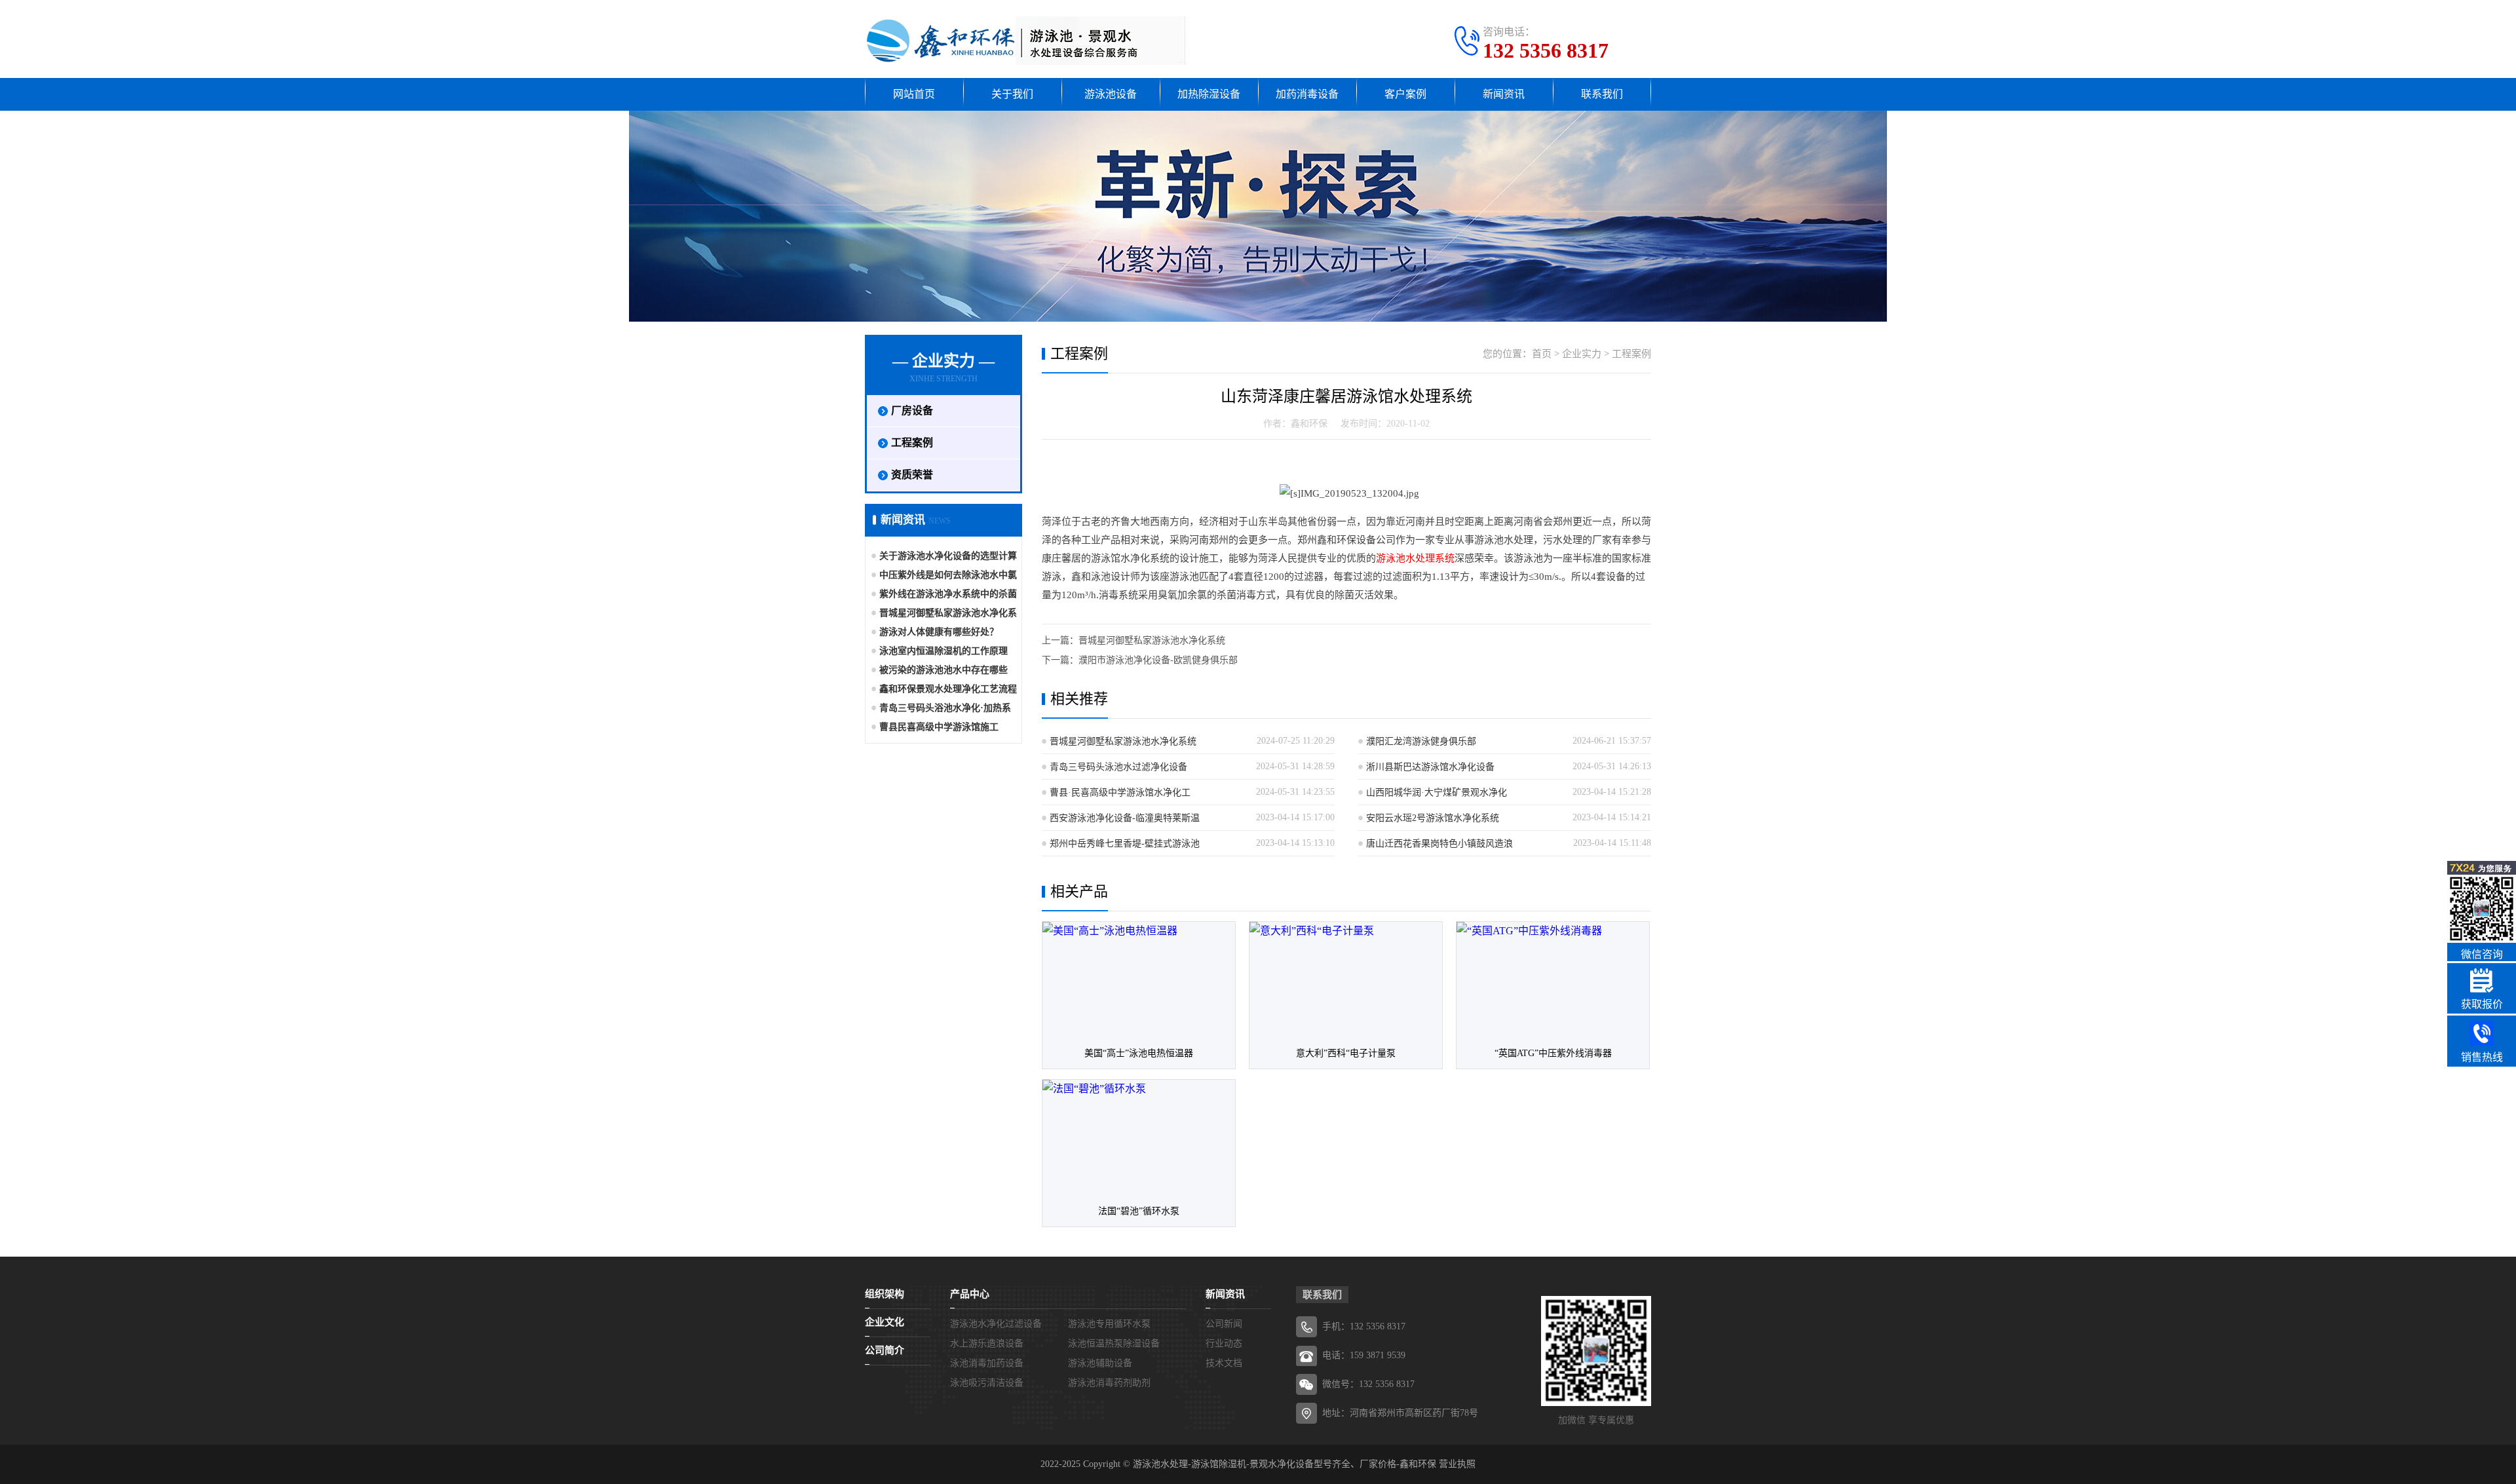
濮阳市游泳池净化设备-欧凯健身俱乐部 (1158, 660)
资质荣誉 (912, 475)
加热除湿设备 (1209, 94)
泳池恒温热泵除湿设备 (1114, 1343)
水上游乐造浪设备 (987, 1343)
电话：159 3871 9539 (1364, 1355)
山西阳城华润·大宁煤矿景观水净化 (1437, 792)
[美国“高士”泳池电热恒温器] (1139, 980)
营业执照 (1457, 1464)
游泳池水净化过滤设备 (996, 1324)
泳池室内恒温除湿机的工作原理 (943, 651)
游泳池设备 (1111, 94)
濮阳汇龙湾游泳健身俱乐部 (1421, 741)
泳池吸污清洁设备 (987, 1383)
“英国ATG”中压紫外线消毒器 (1553, 1053)
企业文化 (885, 1322)
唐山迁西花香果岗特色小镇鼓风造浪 (1439, 844)
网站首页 (914, 94)
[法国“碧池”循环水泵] (1139, 1138)
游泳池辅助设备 (1100, 1363)
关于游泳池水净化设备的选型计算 (948, 556)
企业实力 (1582, 354)
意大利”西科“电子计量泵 (1346, 1053)
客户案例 (1405, 94)
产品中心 (970, 1294)
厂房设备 (912, 410)
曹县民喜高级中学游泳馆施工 (939, 727)
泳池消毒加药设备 (987, 1363)
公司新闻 (1224, 1324)
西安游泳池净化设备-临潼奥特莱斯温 (1125, 818)
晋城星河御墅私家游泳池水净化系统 (1152, 640)
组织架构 (885, 1294)
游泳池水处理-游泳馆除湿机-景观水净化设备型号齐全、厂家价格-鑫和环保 (1285, 1464)
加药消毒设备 (1307, 94)
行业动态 (1224, 1343)
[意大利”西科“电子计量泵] (1346, 980)
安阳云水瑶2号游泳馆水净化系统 (1433, 818)
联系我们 (1602, 94)
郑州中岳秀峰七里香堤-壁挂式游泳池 (1125, 844)
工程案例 (912, 443)
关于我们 (1012, 94)
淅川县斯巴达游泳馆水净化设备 (1430, 767)
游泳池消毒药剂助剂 (1109, 1383)
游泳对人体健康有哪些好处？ (939, 632)
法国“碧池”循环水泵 (1139, 1211)
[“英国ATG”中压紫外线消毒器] (1553, 980)
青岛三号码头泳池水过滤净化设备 (1118, 767)
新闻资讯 (1504, 94)
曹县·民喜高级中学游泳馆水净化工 (1120, 792)
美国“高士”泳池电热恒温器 (1139, 1053)
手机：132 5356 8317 (1364, 1326)
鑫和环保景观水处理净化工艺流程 (948, 689)
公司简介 (885, 1350)
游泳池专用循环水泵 (1109, 1324)
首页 (1542, 354)
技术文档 (1224, 1363)
